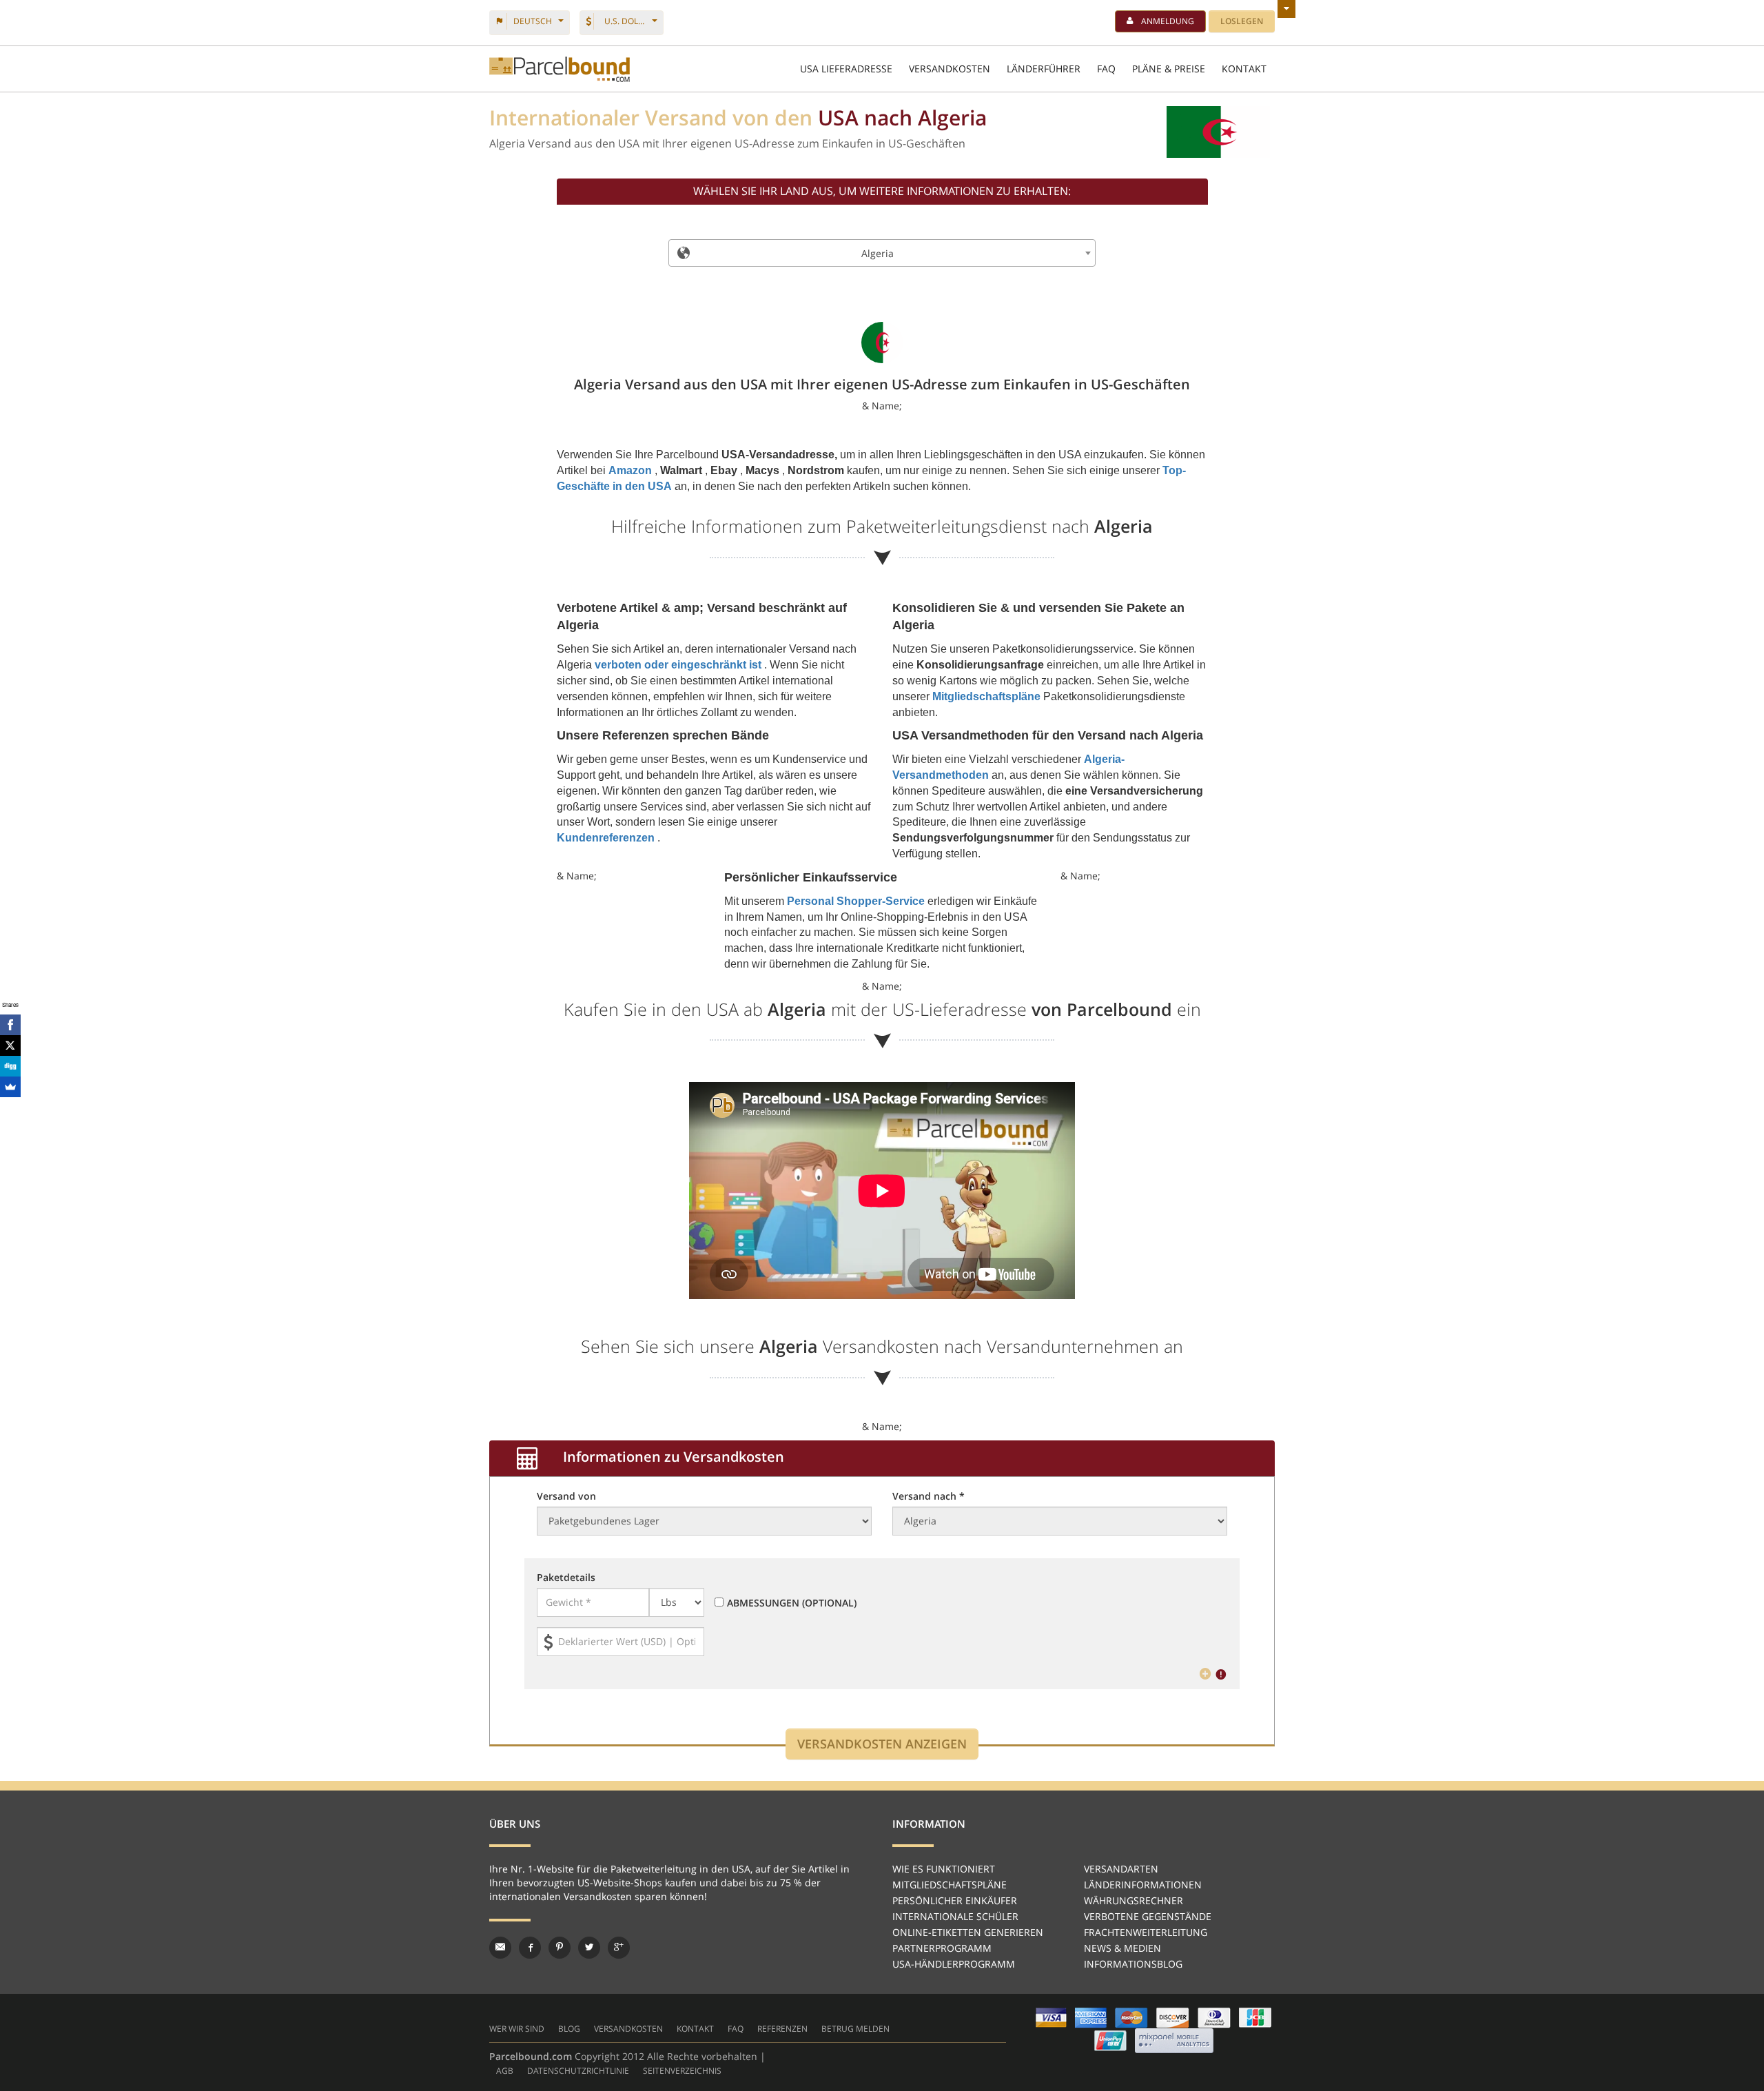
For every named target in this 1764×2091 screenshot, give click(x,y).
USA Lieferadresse (846, 69)
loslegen (1242, 21)
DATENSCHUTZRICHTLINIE (578, 2071)
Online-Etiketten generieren (968, 1932)
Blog (569, 2029)
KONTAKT (1244, 69)
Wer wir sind (517, 2029)
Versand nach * (929, 1496)
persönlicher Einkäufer (955, 1900)
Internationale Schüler (955, 1916)
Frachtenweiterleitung (1146, 1932)
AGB (505, 2071)
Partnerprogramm (942, 1948)
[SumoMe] (10, 1087)
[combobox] (882, 253)
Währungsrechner (1134, 1900)
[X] (10, 1045)
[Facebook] (10, 1025)
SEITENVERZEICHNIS (682, 2071)
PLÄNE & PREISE (1169, 69)
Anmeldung (1168, 21)
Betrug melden (855, 2029)
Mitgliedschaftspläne (950, 1885)
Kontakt (695, 2029)
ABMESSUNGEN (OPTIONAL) (792, 1603)
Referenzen (782, 2029)
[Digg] (10, 1066)
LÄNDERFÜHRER (1044, 69)
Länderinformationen (1143, 1885)
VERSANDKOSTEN (950, 69)
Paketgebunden (560, 69)
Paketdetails (566, 1577)
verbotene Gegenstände (1148, 1916)
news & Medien (1122, 1948)
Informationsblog (1133, 1964)
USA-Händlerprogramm (954, 1964)
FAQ (1106, 69)
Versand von (566, 1496)
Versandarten (1121, 1869)
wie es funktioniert (944, 1869)
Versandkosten (628, 2029)
